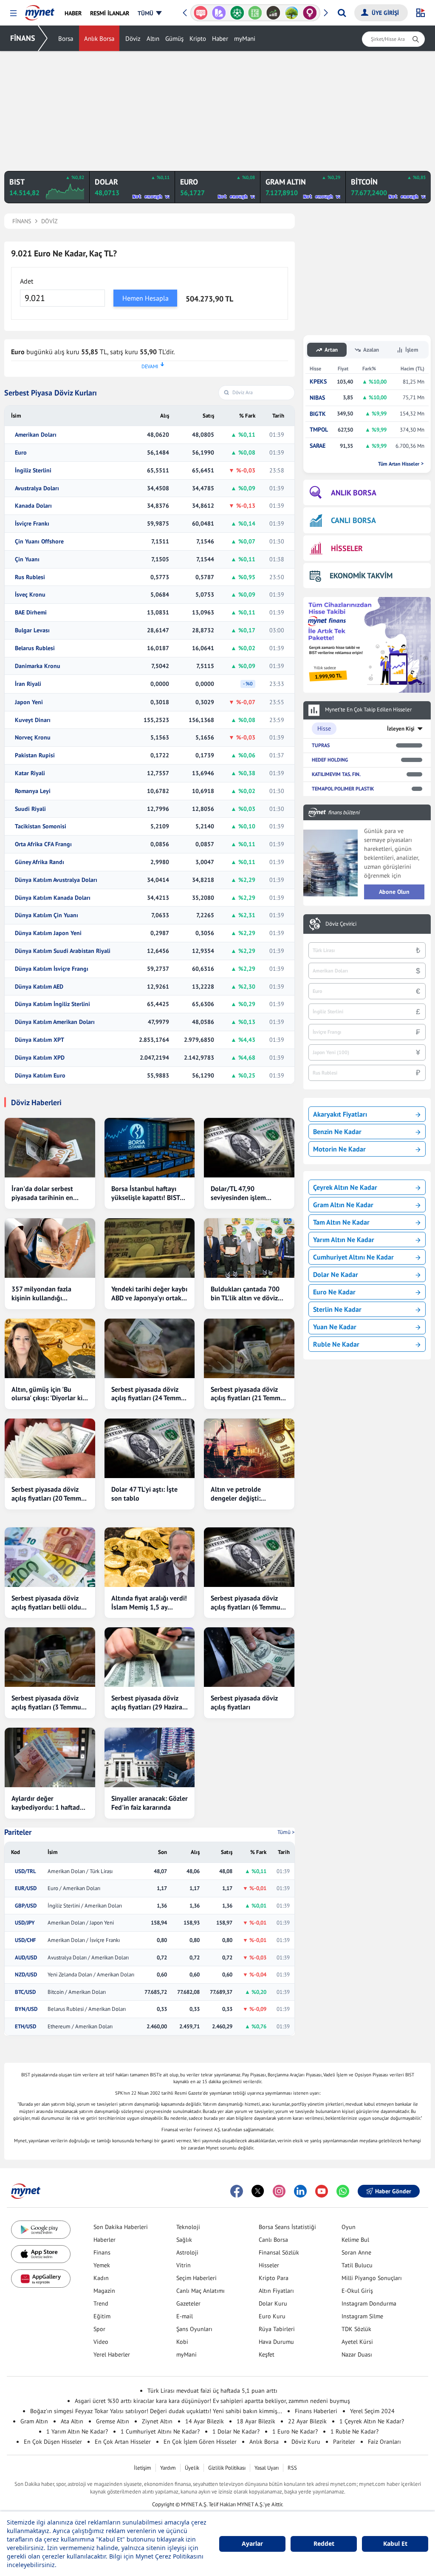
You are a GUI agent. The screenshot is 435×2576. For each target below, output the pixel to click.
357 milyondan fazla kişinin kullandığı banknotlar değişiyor (42, 1294)
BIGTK (318, 414)
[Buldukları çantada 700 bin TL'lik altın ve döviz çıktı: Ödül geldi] (249, 1248)
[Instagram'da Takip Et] (279, 2191)
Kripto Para (274, 2278)
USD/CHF (25, 1940)
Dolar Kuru (273, 2303)
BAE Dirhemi (31, 613)
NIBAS (317, 398)
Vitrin (184, 2265)
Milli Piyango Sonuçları (372, 2278)
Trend (101, 2303)
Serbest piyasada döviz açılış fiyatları (244, 1702)
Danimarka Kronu (38, 666)
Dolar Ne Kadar (336, 1274)
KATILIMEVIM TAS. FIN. (336, 774)
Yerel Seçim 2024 (372, 2411)
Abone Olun (394, 892)
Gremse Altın (113, 2421)
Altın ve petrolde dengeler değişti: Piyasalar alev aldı (237, 1494)
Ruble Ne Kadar (336, 1344)
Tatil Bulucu (357, 2265)
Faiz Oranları (384, 2442)
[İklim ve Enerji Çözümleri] (292, 13)
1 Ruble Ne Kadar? (354, 2431)
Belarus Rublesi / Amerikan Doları (87, 2009)
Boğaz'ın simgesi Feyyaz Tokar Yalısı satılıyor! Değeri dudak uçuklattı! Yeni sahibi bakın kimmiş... (156, 2411)
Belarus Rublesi (35, 648)
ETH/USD (25, 2027)
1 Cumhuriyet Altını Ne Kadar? (160, 2431)
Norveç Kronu (33, 738)
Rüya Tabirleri (277, 2329)
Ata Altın (72, 2421)
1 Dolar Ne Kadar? (236, 2431)
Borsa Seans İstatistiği (287, 2227)
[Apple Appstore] (41, 2254)
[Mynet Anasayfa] (40, 10)
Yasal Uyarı (267, 2468)
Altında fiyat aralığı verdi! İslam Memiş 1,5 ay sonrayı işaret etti (149, 1603)
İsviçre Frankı (32, 524)
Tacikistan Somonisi (41, 826)
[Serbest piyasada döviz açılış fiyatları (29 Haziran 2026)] (150, 1657)
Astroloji (187, 2252)
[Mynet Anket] (201, 13)
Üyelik (192, 2468)
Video (101, 2342)
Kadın (101, 2278)
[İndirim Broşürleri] (219, 13)
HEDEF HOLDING (330, 760)
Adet (27, 281)
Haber (220, 38)
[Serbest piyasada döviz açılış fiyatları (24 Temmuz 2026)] (150, 1348)
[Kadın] (310, 13)
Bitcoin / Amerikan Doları (77, 1992)
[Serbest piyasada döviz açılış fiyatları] (249, 1657)
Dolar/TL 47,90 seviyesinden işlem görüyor (238, 1193)
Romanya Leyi (33, 791)
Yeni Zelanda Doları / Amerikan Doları (91, 1975)
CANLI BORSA (353, 520)
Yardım (168, 2468)
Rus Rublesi (30, 577)
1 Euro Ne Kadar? (295, 2431)
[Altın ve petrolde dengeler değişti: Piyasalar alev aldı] (249, 1448)
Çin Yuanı (27, 559)
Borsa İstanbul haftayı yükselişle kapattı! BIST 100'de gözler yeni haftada (145, 1193)
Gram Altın (34, 2421)
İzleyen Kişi (401, 729)
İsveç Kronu (30, 595)
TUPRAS (321, 745)
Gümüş (174, 38)
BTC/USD (25, 1992)
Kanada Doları (33, 506)
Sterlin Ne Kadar (337, 1309)
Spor (99, 2329)
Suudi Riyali (30, 809)
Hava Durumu (276, 2342)
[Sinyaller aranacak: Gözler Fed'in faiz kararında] (150, 1757)
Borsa (66, 38)
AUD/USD (26, 1958)
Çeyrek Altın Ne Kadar (345, 1187)
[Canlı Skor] (237, 13)
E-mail (185, 2316)
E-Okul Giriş (357, 2291)
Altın (153, 38)
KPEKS (318, 382)
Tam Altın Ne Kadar (341, 1222)
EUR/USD (26, 1888)
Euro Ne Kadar (334, 1292)
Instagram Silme (362, 2316)
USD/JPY (25, 1923)
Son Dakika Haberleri (121, 2227)
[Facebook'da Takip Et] (237, 2191)
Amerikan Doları (36, 435)
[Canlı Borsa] (273, 13)
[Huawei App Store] (41, 2279)
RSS (292, 2468)
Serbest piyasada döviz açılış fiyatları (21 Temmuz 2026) (249, 1394)
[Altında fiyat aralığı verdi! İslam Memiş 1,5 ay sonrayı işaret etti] (150, 1557)
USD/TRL (25, 1871)
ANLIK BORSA (354, 493)
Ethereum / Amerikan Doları (80, 2027)
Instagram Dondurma (369, 2303)
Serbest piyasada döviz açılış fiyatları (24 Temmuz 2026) (150, 1394)
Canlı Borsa (273, 2240)
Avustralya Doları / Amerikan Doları (88, 1958)
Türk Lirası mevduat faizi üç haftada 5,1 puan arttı (212, 2391)
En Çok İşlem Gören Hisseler (200, 2442)
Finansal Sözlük (279, 2252)
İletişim (143, 2468)
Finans (102, 2252)
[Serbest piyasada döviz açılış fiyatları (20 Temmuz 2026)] (50, 1448)
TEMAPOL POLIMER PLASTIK (343, 789)
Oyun (349, 2227)
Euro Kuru (272, 2316)
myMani (245, 38)
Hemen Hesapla (145, 298)
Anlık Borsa (99, 38)
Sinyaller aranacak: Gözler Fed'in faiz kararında (150, 1803)
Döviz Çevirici (341, 924)
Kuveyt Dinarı (33, 720)
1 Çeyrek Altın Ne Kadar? (372, 2421)
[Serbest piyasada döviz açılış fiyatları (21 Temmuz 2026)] (249, 1348)
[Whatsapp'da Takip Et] (343, 2191)
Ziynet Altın (157, 2421)
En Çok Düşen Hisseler (53, 2442)
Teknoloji (188, 2227)
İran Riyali (28, 684)
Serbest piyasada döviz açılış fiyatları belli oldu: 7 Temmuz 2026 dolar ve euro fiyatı (50, 1603)
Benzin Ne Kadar (337, 1132)
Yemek (102, 2265)
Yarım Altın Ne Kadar (344, 1240)
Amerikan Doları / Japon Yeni (81, 1923)
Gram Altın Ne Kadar (343, 1205)
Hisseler (269, 2265)
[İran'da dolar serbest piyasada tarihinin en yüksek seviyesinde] (50, 1148)
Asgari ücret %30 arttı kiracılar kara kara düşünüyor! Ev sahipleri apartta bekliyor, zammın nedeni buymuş (212, 2401)
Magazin (104, 2291)
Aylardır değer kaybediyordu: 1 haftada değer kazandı (47, 1803)
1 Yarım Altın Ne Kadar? (77, 2431)
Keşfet (267, 2354)
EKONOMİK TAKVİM (361, 576)
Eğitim (102, 2316)
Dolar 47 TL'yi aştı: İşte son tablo (144, 1494)
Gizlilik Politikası (227, 2468)
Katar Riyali (30, 773)
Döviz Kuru (306, 2442)
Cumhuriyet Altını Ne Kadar (353, 1257)
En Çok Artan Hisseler (123, 2442)
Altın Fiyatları (276, 2291)
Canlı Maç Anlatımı (201, 2291)
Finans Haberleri (316, 2411)
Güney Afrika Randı (40, 862)
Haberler (105, 2240)
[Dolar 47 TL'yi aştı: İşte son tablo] (150, 1448)
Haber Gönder (393, 2191)
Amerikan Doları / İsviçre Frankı (84, 1940)
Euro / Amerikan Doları (74, 1888)
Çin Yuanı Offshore (39, 542)
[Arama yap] (342, 13)
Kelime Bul (355, 2240)
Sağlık (184, 2240)
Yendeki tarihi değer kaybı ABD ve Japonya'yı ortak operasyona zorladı (149, 1294)
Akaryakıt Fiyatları (340, 1114)
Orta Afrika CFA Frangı (43, 844)
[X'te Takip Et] (258, 2191)
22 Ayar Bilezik (307, 2421)
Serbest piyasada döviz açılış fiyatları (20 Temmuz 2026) (50, 1494)
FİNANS (23, 38)
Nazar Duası (357, 2354)
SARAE (318, 446)
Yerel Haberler (112, 2354)
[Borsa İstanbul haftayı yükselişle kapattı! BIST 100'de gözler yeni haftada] (150, 1148)
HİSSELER (347, 548)
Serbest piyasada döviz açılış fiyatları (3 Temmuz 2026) (48, 1703)
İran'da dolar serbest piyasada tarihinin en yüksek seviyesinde (42, 1193)
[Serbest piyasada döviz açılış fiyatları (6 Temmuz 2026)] (249, 1557)
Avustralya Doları (37, 488)
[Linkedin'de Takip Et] (300, 2191)
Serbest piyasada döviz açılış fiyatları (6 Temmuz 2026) (247, 1603)
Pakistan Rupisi (35, 755)
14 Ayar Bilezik (205, 2421)
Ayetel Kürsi (357, 2342)
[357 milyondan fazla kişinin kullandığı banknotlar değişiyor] (50, 1248)
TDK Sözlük (356, 2329)
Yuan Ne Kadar (335, 1327)
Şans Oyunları (194, 2329)
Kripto (198, 38)
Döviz (133, 38)
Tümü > (286, 1832)
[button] (13, 13)
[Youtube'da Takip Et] (322, 2191)
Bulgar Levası (32, 630)
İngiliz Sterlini (33, 471)
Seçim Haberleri (196, 2278)
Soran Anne (356, 2252)
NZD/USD (26, 1975)
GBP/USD (26, 1906)
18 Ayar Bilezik (256, 2421)
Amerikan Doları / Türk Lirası (80, 1871)
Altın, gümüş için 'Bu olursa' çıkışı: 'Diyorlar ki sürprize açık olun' (47, 1394)
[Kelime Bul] (255, 13)
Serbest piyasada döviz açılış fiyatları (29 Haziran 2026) (149, 1703)
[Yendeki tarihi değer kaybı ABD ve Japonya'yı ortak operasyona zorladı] (150, 1248)
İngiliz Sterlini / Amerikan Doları (85, 1906)
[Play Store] (41, 2230)
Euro (21, 453)
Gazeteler (188, 2303)
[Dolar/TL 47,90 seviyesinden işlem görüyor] (249, 1148)
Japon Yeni (29, 702)
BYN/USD (26, 2009)
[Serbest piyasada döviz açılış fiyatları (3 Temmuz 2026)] (50, 1657)
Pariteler (18, 1832)
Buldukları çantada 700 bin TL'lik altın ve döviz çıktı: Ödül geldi (245, 1294)
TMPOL (319, 430)
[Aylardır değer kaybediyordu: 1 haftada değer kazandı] (50, 1757)
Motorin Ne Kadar (339, 1149)
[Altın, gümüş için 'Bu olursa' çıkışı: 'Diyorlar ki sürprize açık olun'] (50, 1348)
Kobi (182, 2342)
